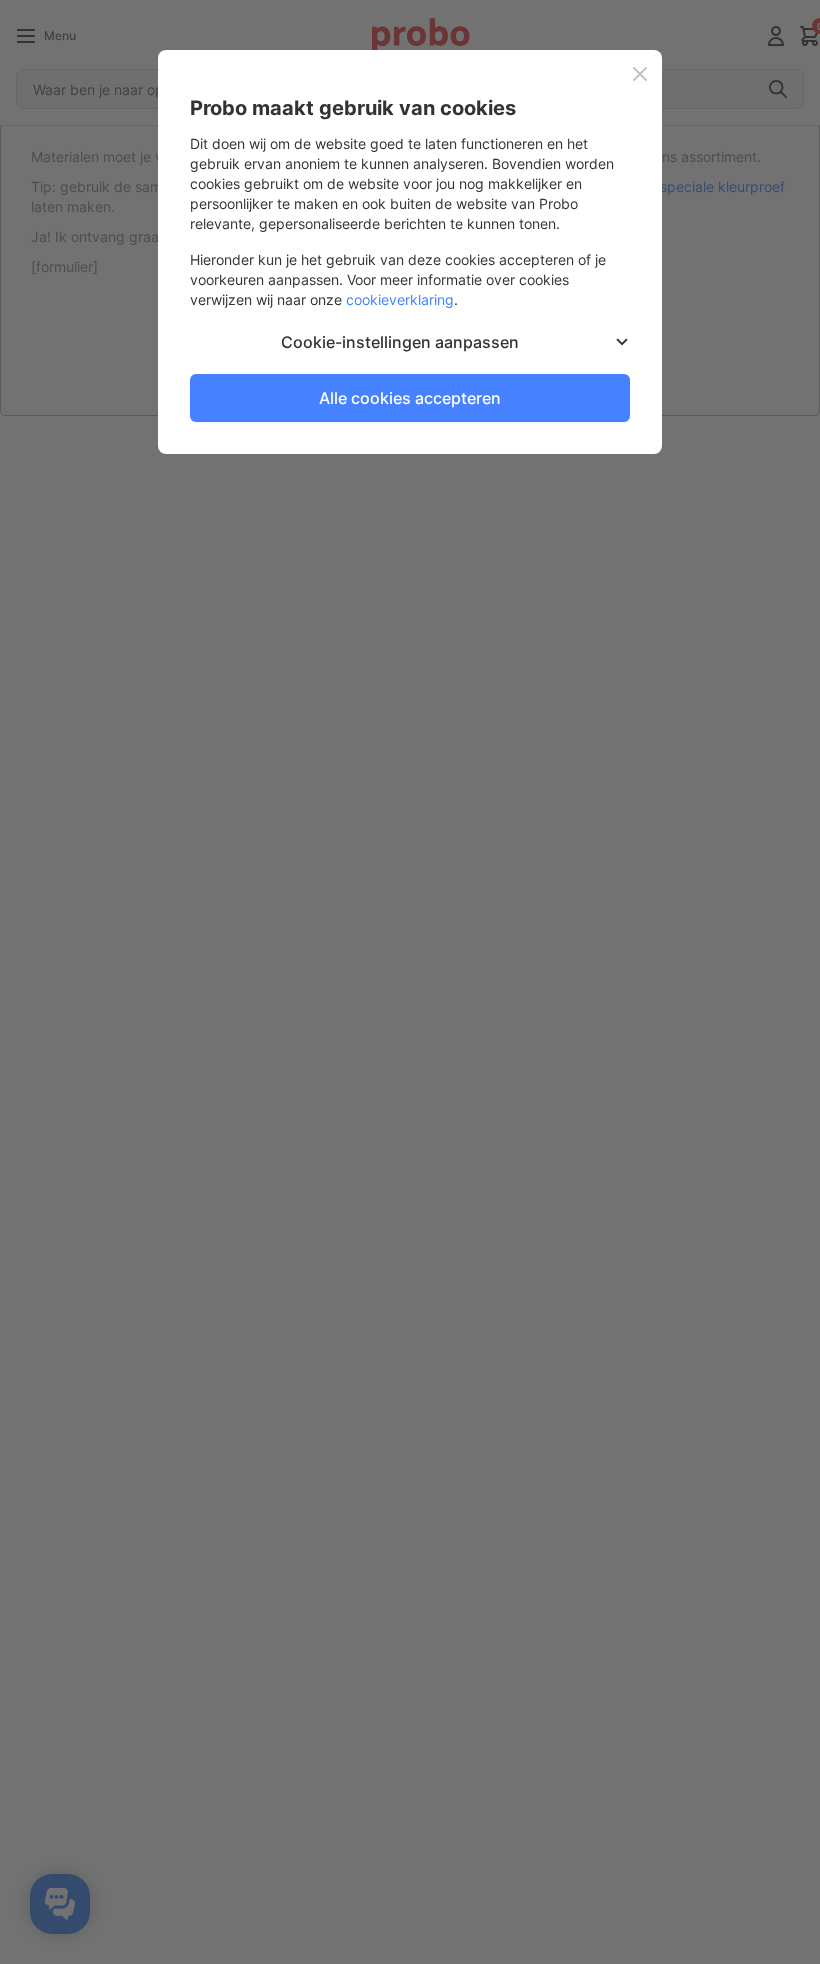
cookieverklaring (400, 299)
